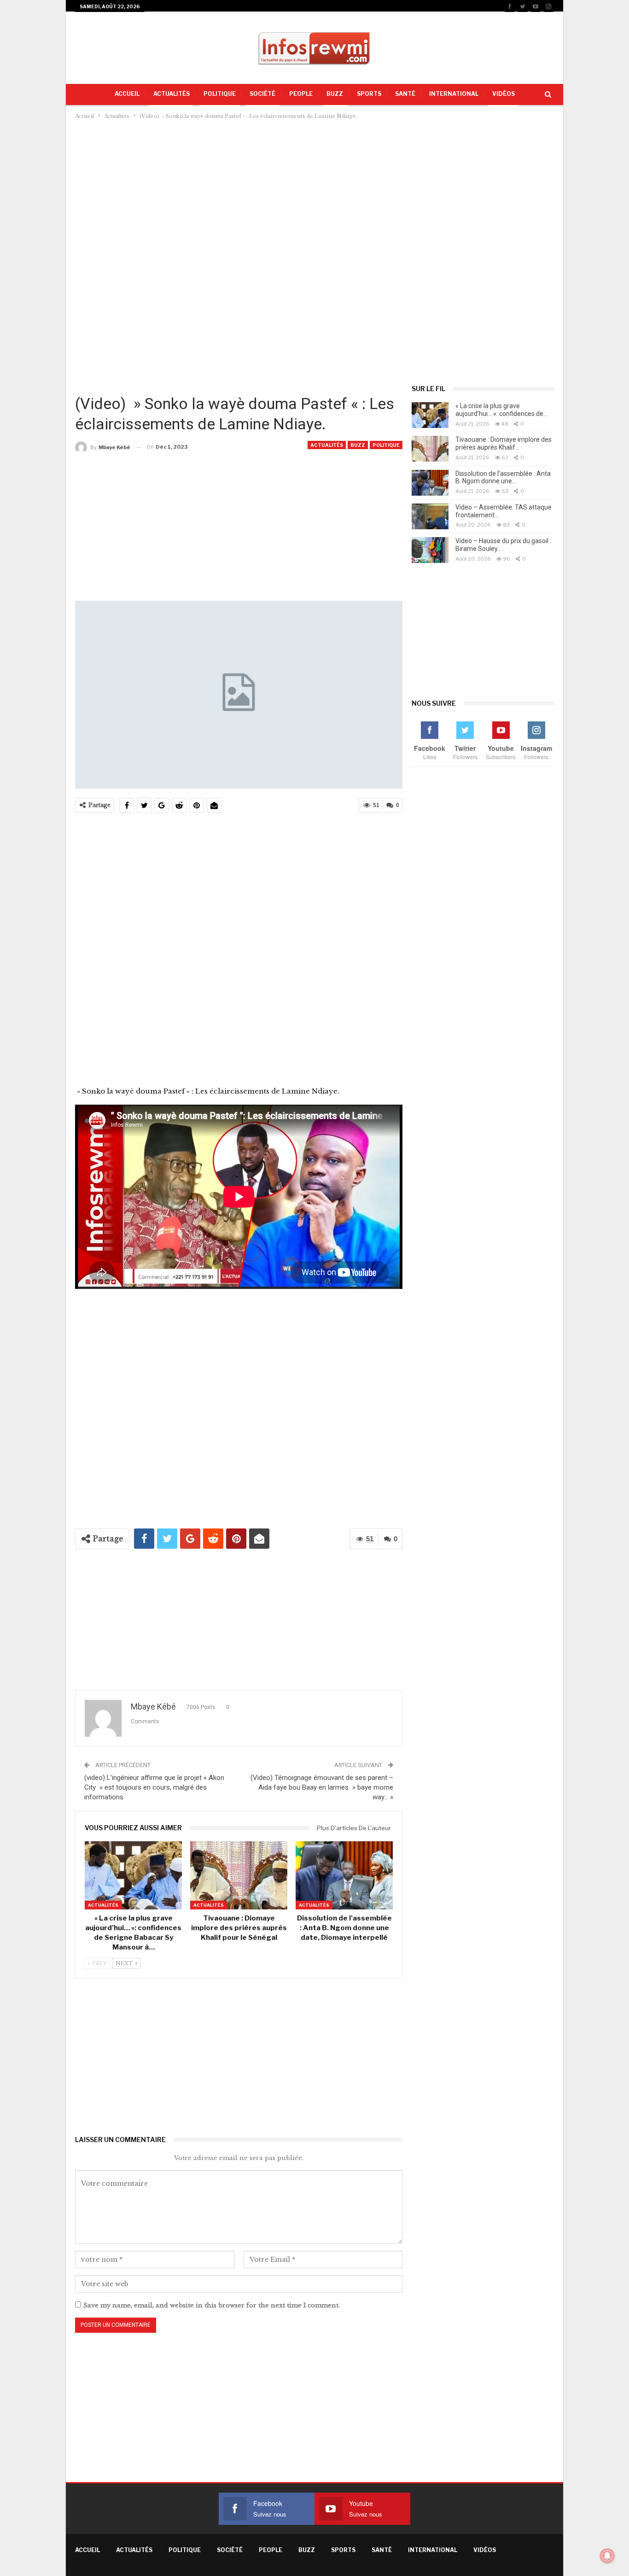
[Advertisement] (314, 190)
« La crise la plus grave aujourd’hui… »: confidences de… (501, 410)
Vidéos (504, 94)
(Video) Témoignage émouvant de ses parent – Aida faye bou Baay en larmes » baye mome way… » (322, 1787)
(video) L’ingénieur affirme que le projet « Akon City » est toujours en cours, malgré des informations (154, 1787)
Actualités (172, 94)
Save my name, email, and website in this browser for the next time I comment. (212, 2305)
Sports (369, 94)
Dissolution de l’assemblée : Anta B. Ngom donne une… (503, 477)
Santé (405, 94)
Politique (220, 94)
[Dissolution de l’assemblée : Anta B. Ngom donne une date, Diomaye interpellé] (344, 1875)
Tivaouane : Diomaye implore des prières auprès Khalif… (504, 443)
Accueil (127, 94)
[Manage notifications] (607, 2556)
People (301, 94)
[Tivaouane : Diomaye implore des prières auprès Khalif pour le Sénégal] (239, 1875)
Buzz (335, 94)
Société (262, 94)
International (454, 94)
